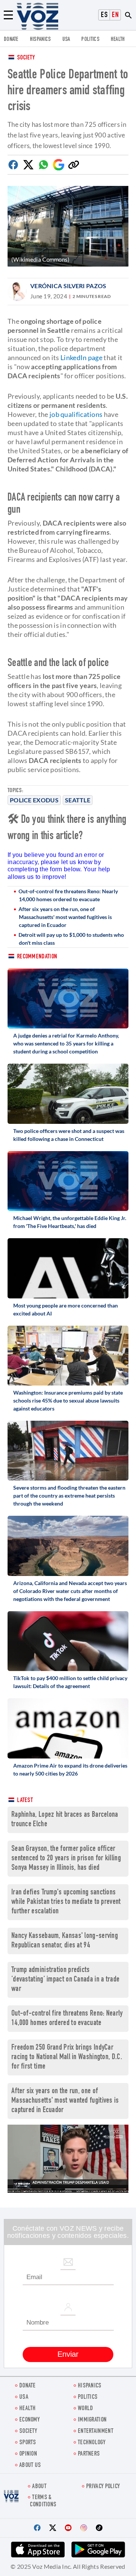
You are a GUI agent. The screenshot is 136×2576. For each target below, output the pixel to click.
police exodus (34, 800)
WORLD (86, 2409)
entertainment (96, 2432)
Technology (92, 2443)
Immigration (92, 2420)
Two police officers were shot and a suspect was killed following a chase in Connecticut (69, 1135)
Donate (11, 40)
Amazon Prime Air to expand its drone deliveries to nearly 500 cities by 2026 (70, 1769)
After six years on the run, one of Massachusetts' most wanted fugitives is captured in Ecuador (65, 917)
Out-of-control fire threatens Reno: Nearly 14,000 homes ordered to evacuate (68, 895)
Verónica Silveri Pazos (68, 286)
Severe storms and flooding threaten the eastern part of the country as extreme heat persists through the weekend (69, 1496)
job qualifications (76, 414)
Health (118, 40)
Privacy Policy (103, 2487)
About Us (30, 2466)
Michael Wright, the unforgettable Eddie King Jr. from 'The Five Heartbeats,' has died (70, 1222)
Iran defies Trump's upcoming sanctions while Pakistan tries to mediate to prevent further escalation (66, 1902)
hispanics (40, 40)
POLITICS (90, 40)
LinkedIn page (81, 357)
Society (26, 58)
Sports (28, 2443)
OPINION (28, 2454)
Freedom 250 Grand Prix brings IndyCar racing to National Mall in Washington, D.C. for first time (67, 2057)
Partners (89, 2454)
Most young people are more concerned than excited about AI (66, 1309)
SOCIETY (28, 2432)
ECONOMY (29, 2420)
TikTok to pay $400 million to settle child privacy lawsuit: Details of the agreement (70, 1682)
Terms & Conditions (43, 2501)
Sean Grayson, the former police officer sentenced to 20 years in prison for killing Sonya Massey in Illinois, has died (66, 1859)
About (39, 2487)
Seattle (78, 800)
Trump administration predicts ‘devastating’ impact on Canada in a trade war (65, 1980)
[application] (68, 2159)
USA (66, 40)
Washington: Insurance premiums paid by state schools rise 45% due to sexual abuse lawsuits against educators (68, 1400)
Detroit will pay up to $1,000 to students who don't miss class (71, 939)
